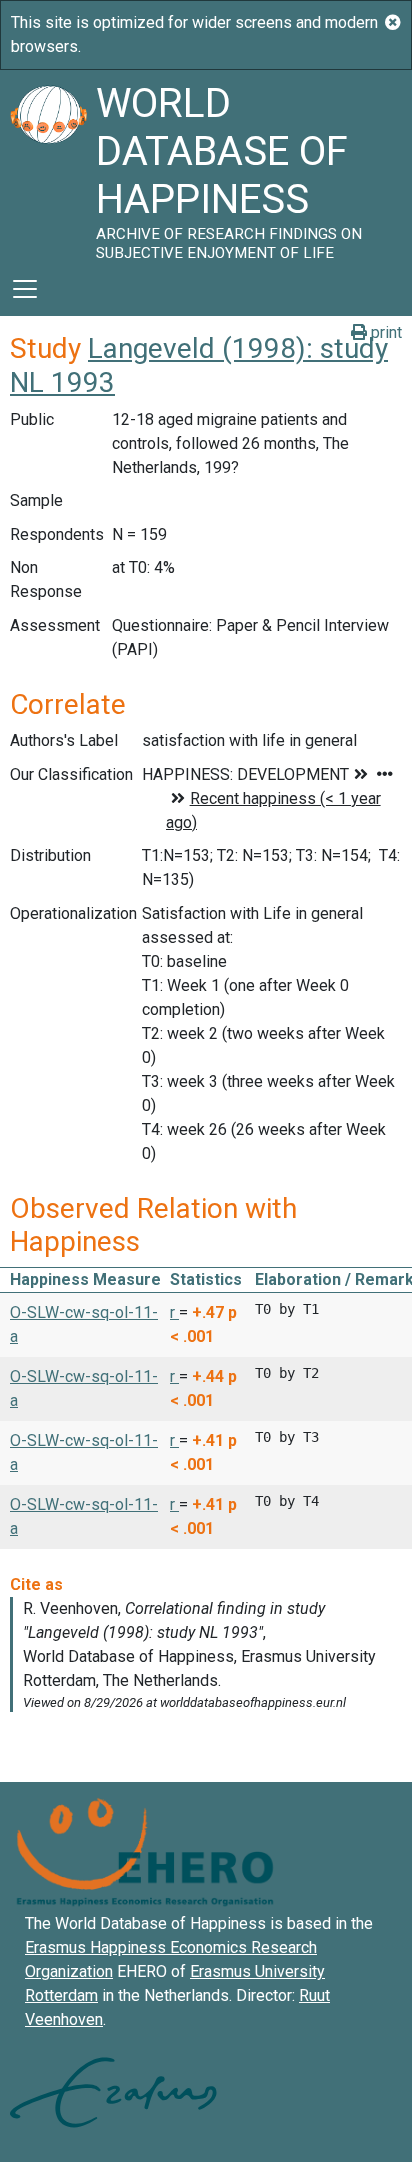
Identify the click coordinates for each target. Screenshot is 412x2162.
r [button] (174, 1312)
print (384, 332)
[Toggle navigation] (25, 289)
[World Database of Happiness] (48, 166)
